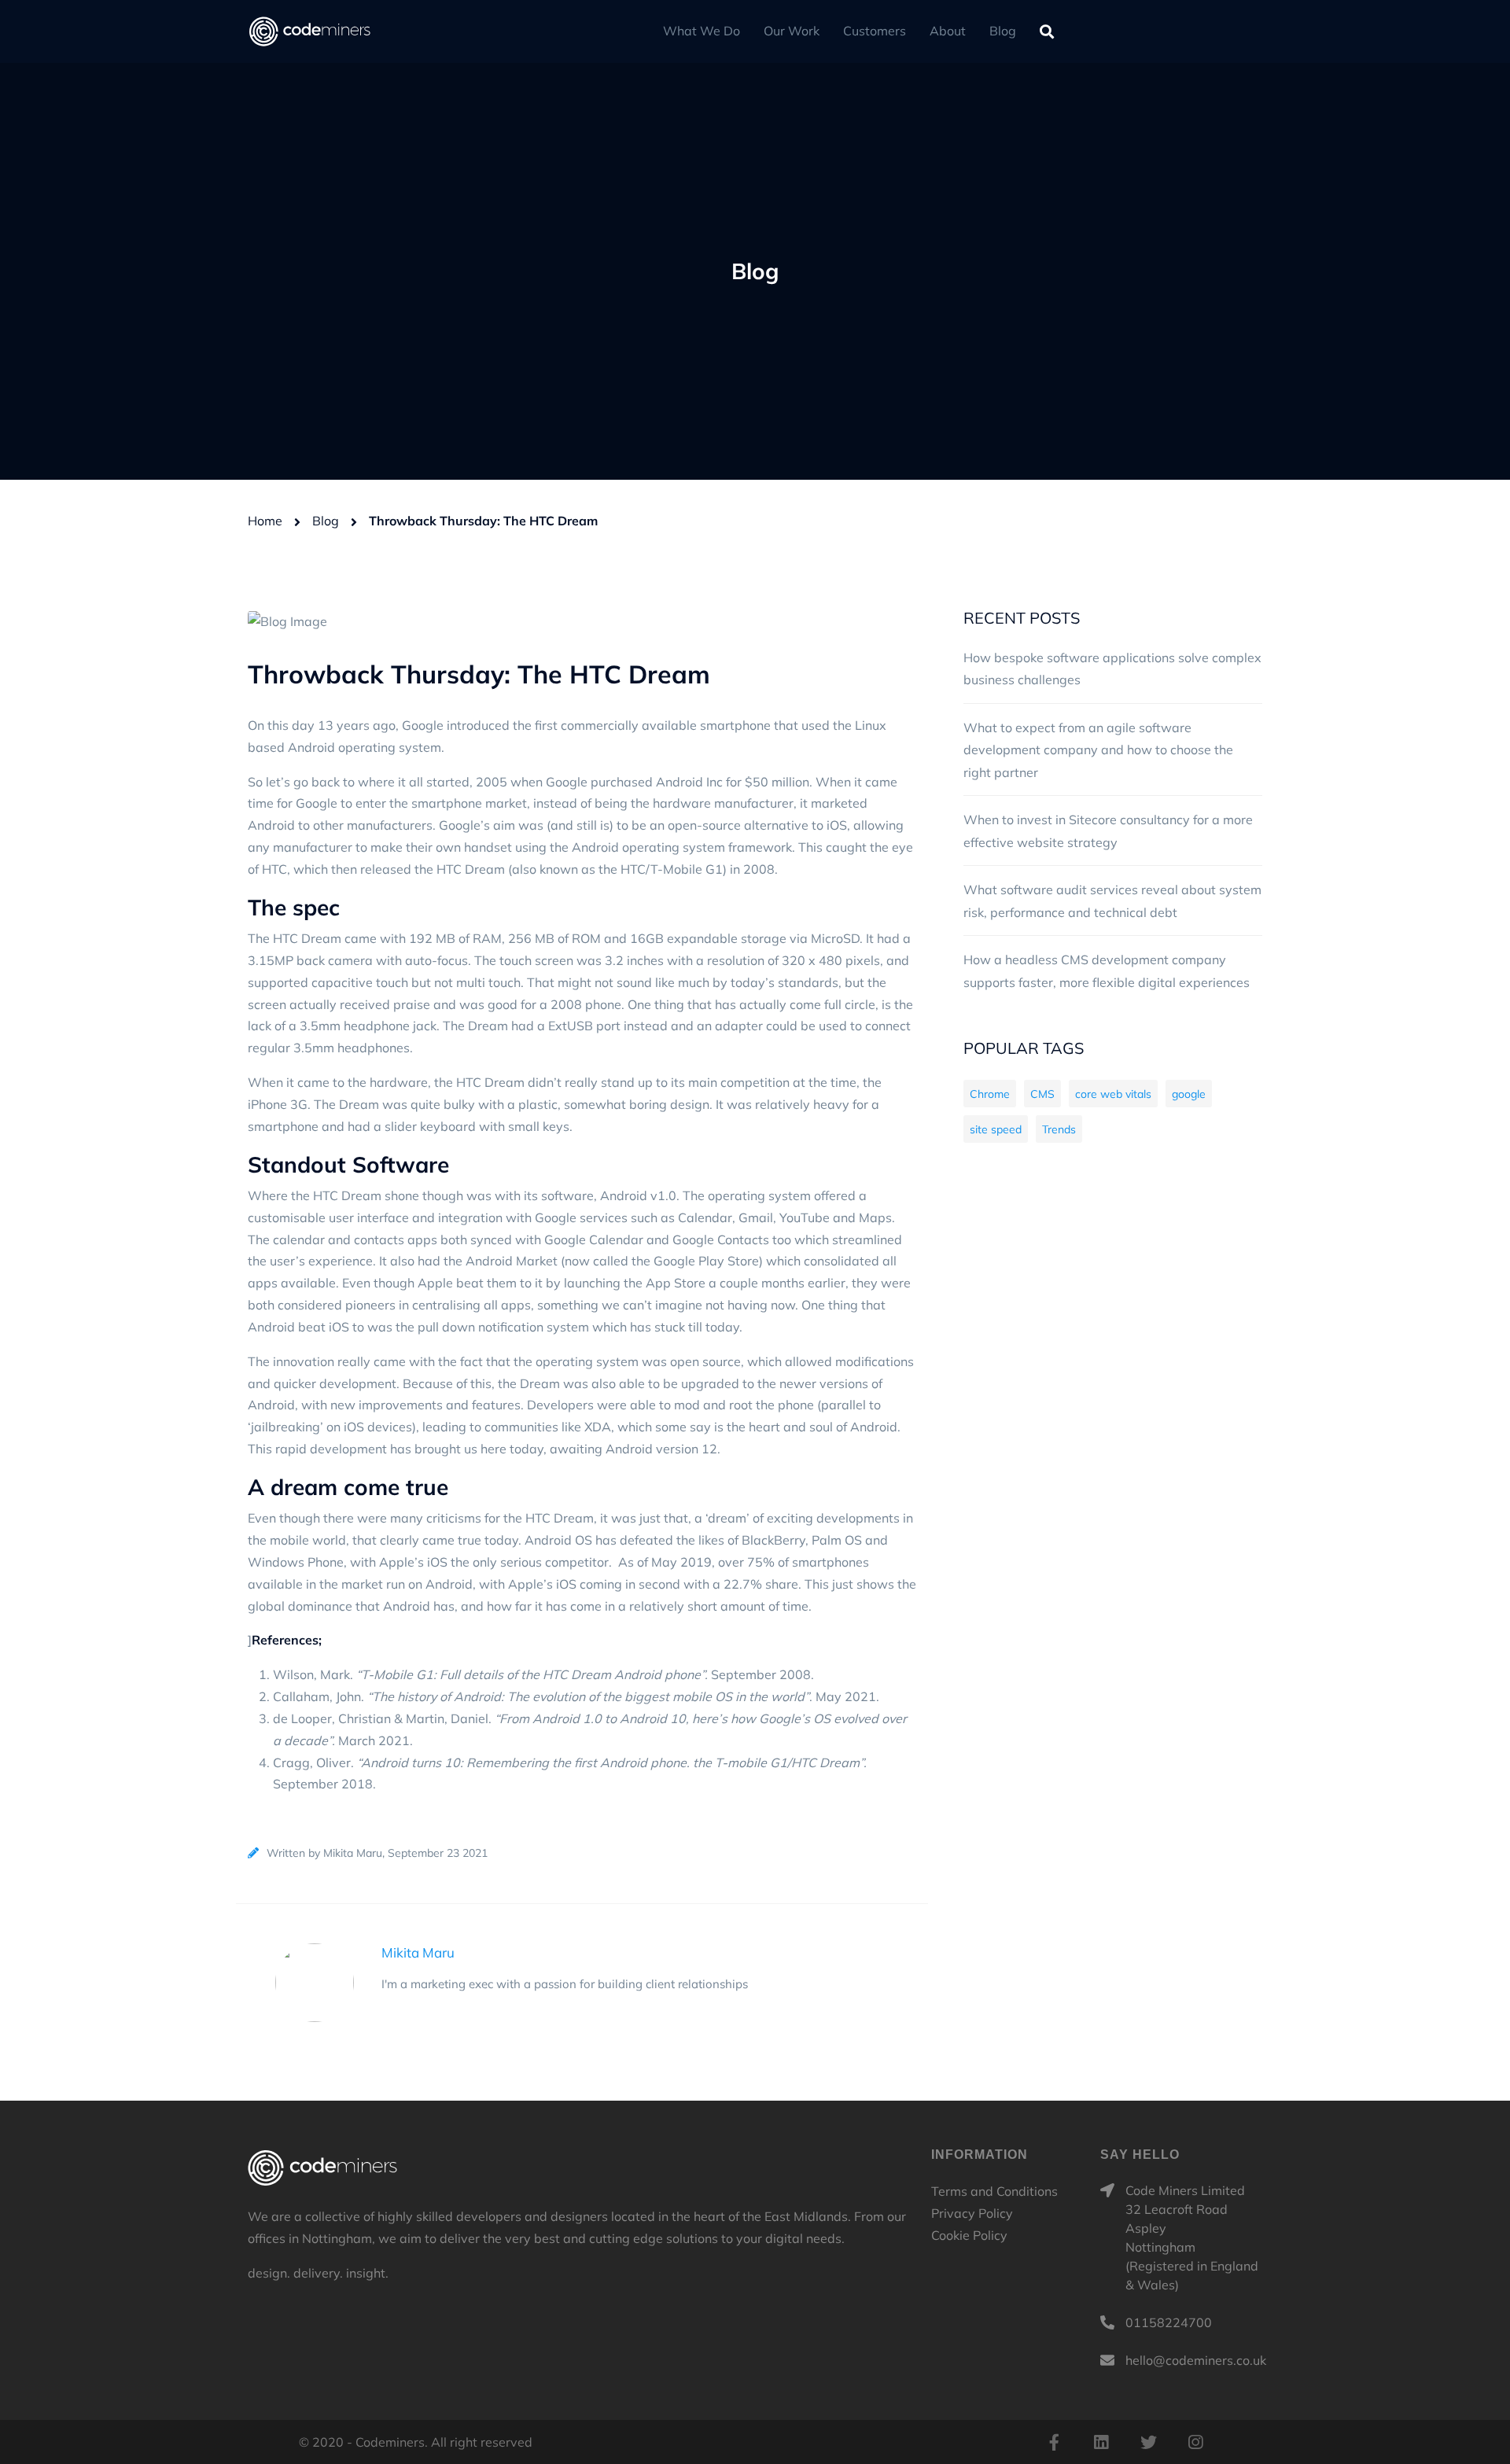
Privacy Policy (972, 2213)
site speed (996, 1129)
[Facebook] (1054, 2442)
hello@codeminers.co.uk (1196, 2360)
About (948, 31)
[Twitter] (1148, 2442)
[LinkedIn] (1101, 2442)
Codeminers (322, 2168)
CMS (1042, 1094)
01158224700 (1169, 2322)
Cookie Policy (969, 2235)
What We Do (702, 31)
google (1189, 1094)
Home (265, 521)
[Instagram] (1195, 2442)
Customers (875, 31)
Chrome (990, 1094)
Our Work (792, 31)
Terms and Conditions (994, 2191)
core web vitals (1113, 1094)
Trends (1059, 1129)
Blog (1003, 31)
